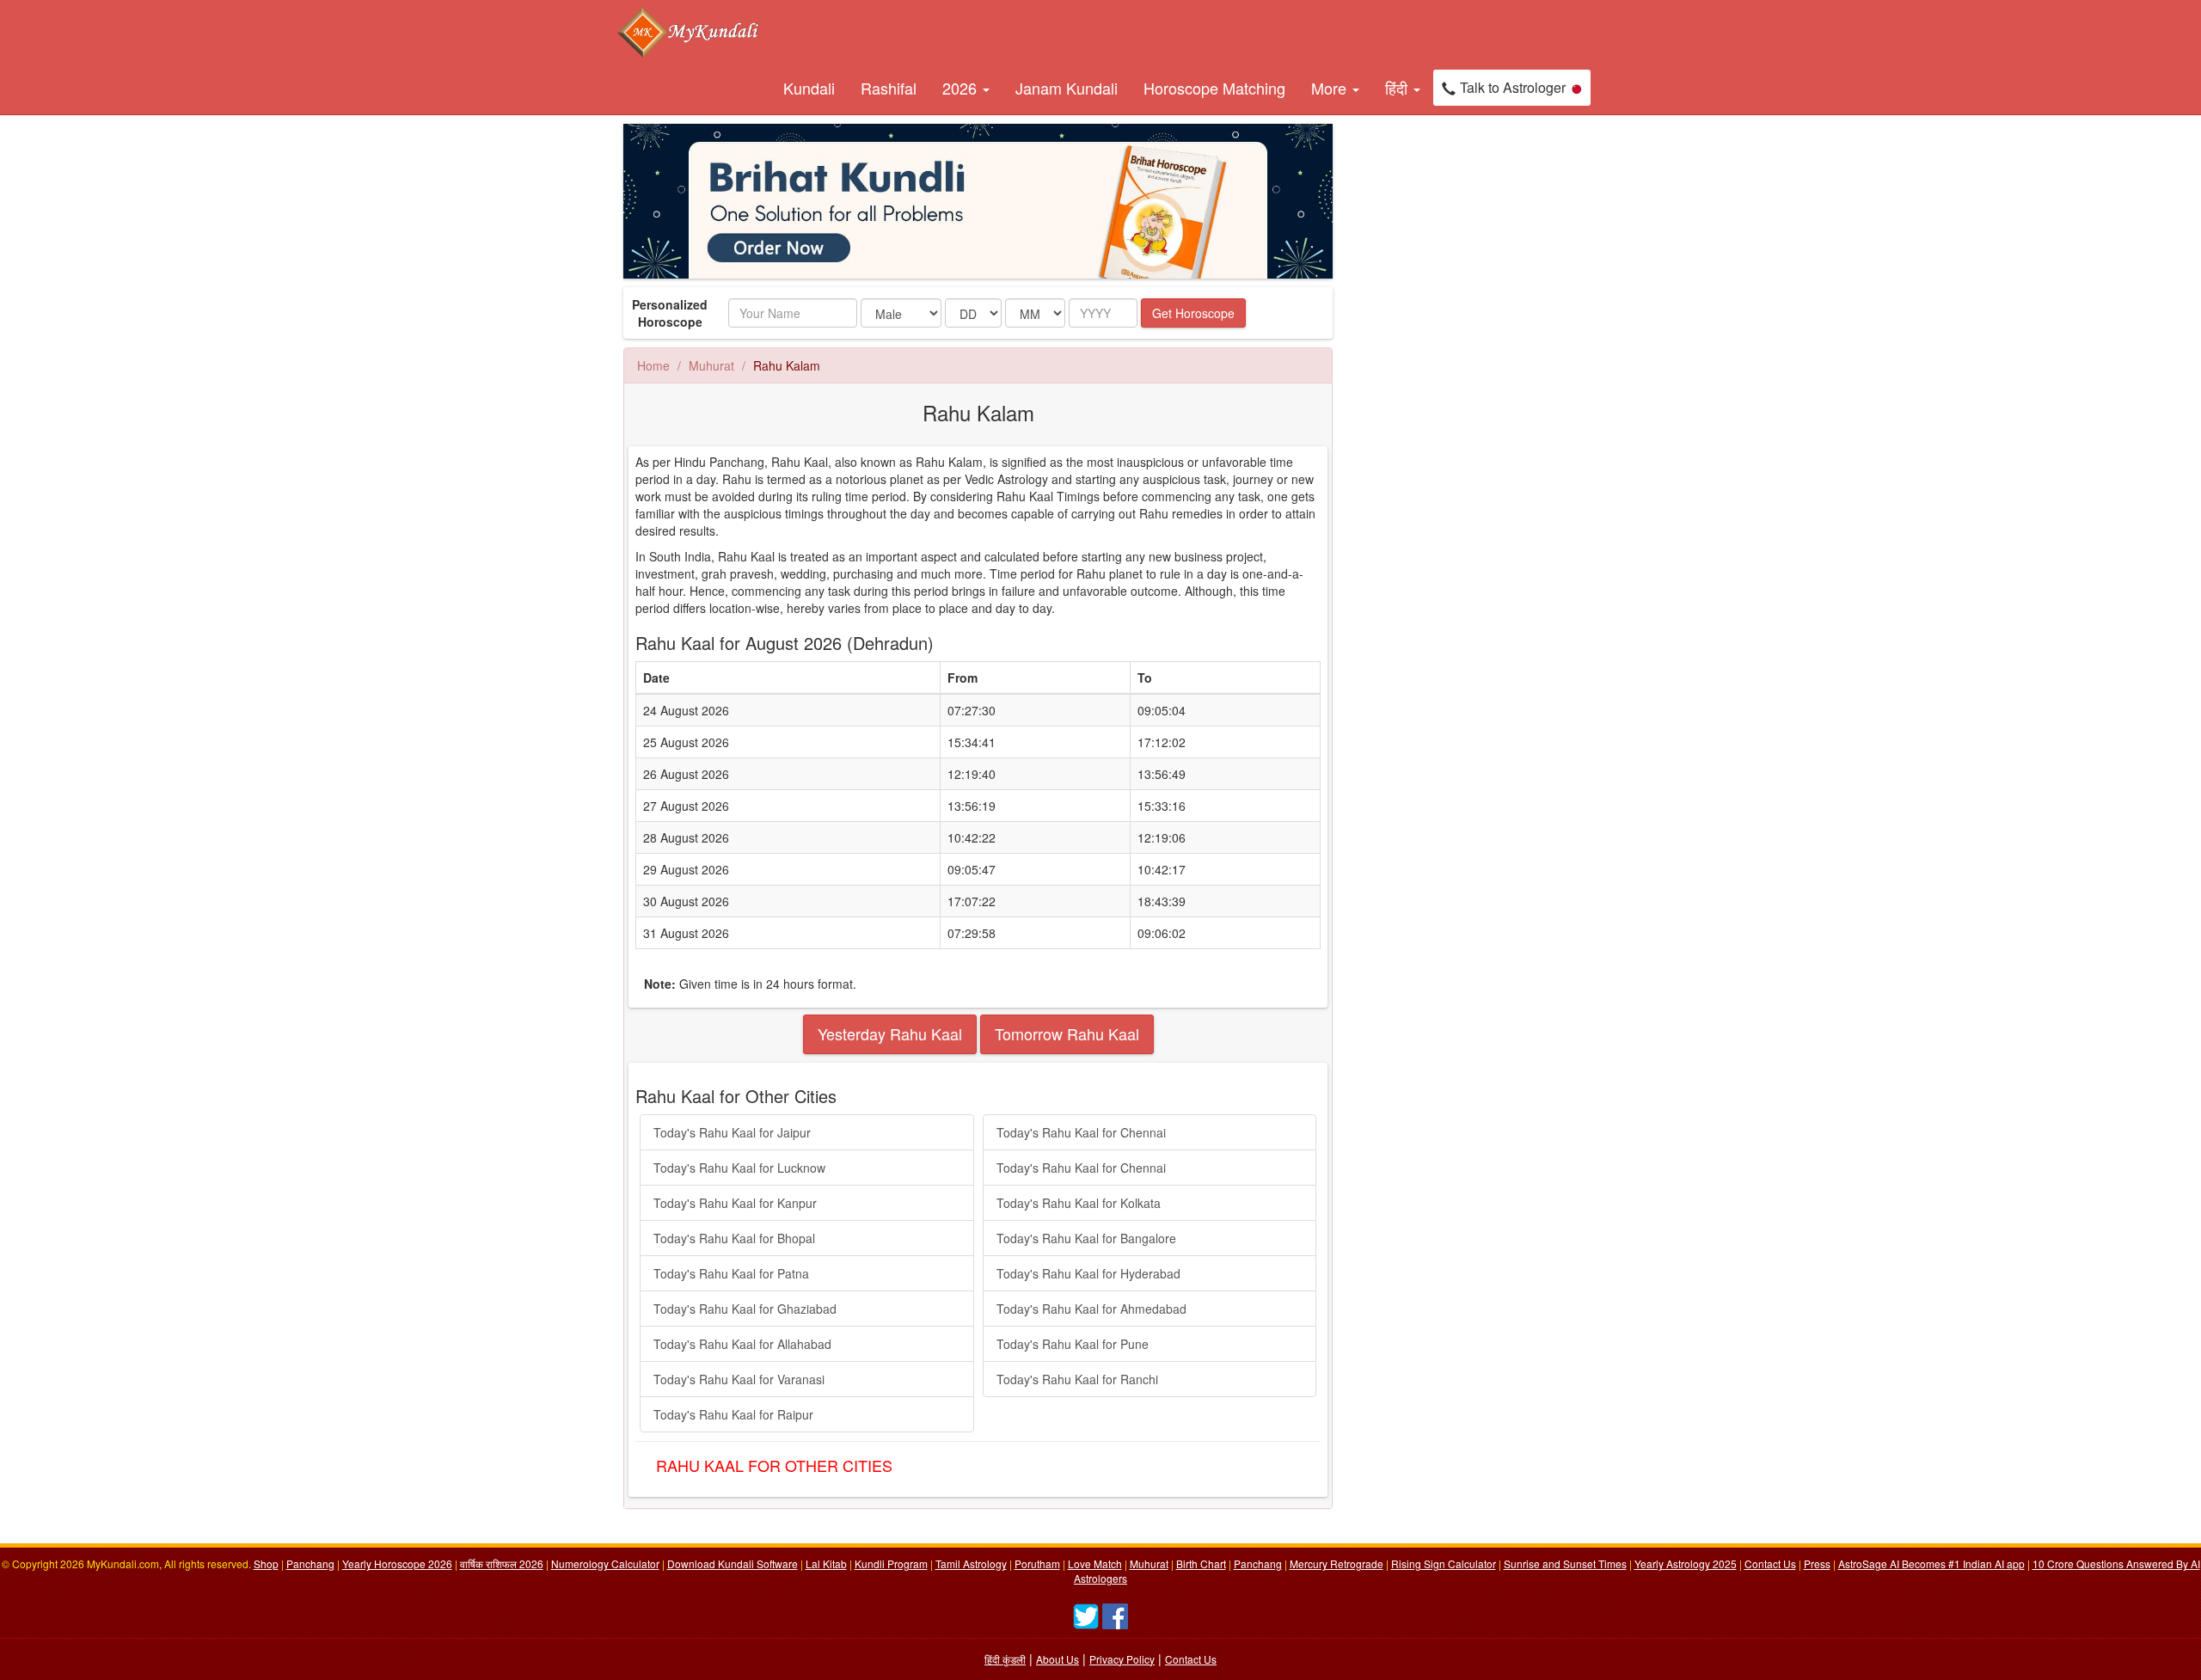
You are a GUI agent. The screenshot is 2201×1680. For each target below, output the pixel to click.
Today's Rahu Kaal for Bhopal (734, 1238)
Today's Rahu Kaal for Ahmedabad (1091, 1309)
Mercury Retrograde (1337, 1564)
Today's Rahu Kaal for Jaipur (732, 1132)
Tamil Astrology (971, 1564)
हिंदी (1398, 88)
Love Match (1095, 1564)
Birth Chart (1201, 1564)
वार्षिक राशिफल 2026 (502, 1564)
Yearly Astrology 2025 (1686, 1564)
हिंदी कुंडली (1005, 1659)
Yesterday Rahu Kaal (890, 1033)
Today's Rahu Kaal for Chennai (1081, 1132)
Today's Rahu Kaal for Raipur (733, 1414)
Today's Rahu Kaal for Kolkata (1079, 1203)
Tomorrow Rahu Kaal (1067, 1033)
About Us (1058, 1659)
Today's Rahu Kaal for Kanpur (735, 1203)
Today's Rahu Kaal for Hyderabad (1088, 1273)
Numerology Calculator (605, 1564)
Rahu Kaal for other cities (774, 1465)
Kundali (809, 88)
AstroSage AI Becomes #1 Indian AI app (1931, 1564)
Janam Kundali (1067, 88)
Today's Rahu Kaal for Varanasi (739, 1379)
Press (1817, 1564)
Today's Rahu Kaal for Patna (731, 1273)
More (1331, 88)
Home (653, 365)
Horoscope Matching (1214, 88)
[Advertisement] (1427, 382)
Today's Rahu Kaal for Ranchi (1077, 1379)
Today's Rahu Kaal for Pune (1073, 1344)
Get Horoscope (1193, 313)
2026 (962, 88)
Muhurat (711, 365)
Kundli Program (891, 1564)
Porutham (1037, 1564)
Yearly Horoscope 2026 (397, 1564)
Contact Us (1770, 1564)
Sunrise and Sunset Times (1565, 1564)
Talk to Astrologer (1513, 87)
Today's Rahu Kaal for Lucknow (739, 1168)
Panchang (310, 1564)
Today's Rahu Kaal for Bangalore (1086, 1238)
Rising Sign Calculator (1444, 1564)
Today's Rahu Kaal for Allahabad (742, 1344)
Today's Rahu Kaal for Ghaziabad (745, 1309)
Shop (266, 1564)
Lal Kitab (826, 1564)
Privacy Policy (1122, 1659)
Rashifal (889, 88)
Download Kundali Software (733, 1564)
